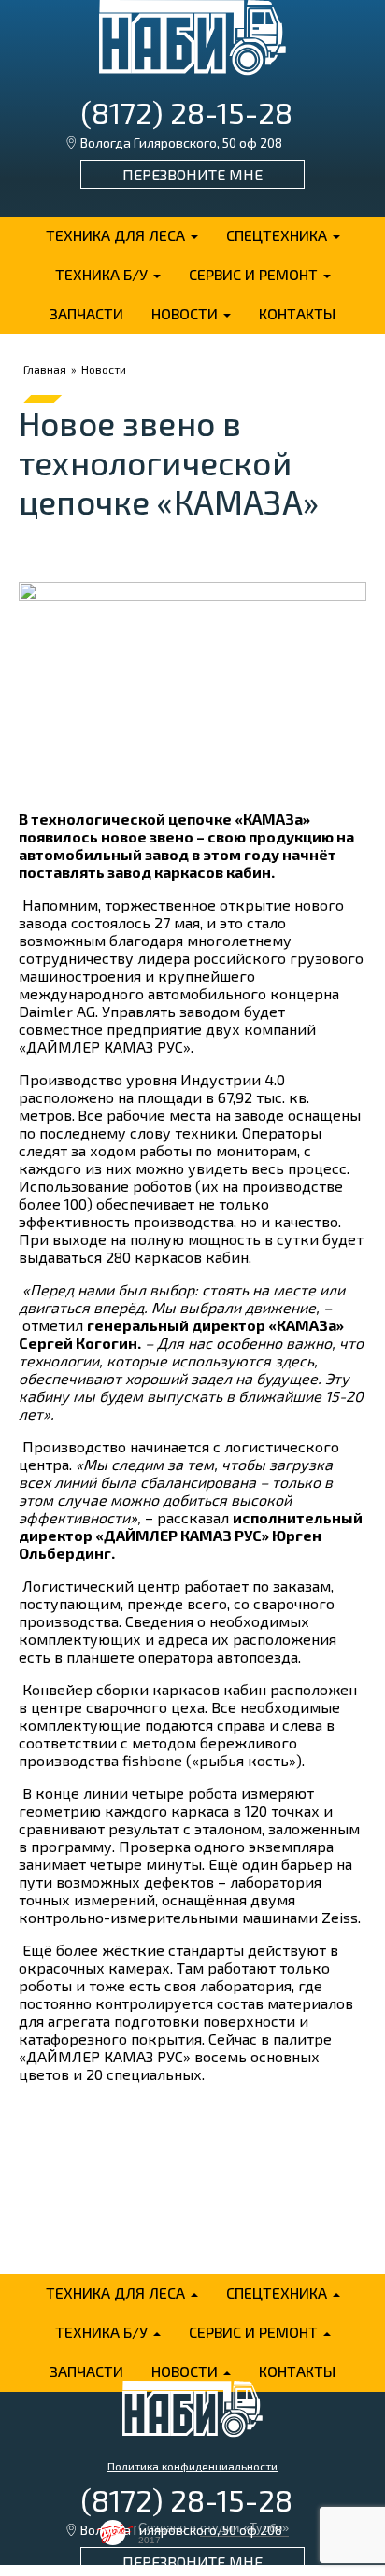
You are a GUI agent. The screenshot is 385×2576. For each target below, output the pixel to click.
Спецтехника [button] (278, 235)
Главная (45, 369)
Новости (104, 369)
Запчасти (86, 313)
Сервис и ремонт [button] (255, 274)
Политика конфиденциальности (192, 2466)
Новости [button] (186, 313)
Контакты (297, 313)
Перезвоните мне (192, 174)
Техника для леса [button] (117, 235)
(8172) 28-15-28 (186, 112)
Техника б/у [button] (103, 274)
